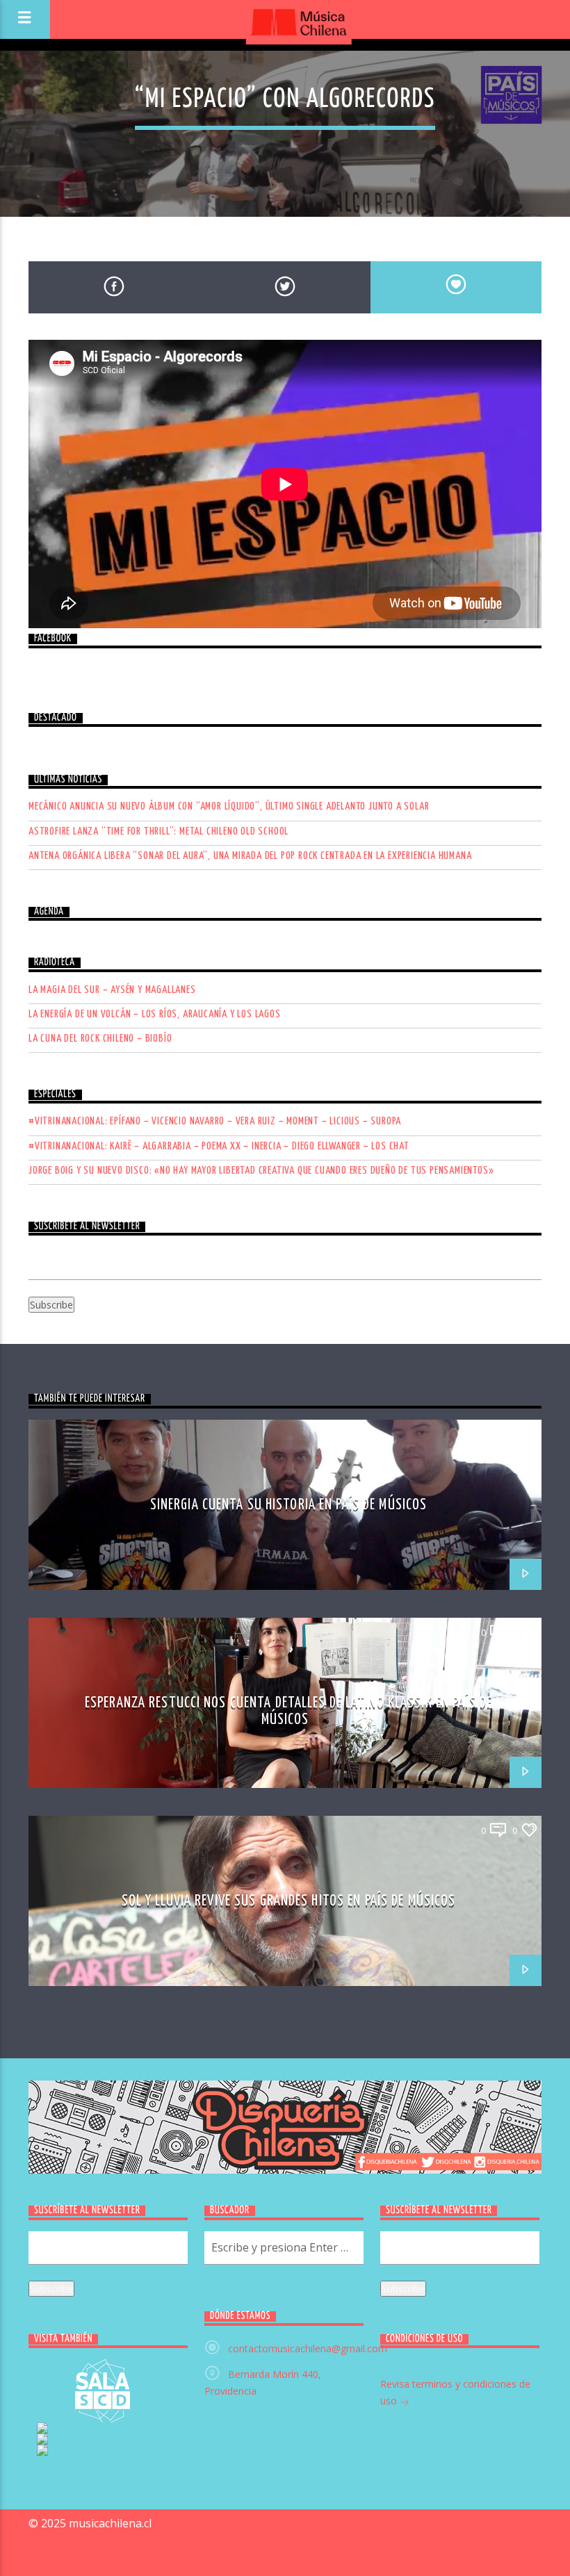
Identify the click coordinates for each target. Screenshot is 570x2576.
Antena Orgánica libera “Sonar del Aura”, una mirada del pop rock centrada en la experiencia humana (250, 856)
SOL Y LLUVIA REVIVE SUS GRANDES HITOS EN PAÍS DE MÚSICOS (289, 1901)
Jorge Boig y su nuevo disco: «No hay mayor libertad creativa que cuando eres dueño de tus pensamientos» (261, 1171)
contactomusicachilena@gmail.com (308, 2348)
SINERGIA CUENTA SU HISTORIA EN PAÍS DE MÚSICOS (289, 1505)
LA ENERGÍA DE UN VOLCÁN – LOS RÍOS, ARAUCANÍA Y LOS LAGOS (155, 1014)
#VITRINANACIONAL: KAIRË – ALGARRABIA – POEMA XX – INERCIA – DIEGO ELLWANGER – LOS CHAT (219, 1146)
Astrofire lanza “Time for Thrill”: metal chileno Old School (158, 831)
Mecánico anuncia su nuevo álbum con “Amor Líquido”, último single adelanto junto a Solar (229, 806)
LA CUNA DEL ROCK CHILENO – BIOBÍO (100, 1039)
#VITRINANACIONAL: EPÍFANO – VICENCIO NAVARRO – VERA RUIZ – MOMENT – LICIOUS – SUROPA (215, 1121)
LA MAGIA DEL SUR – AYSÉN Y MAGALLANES (112, 990)
